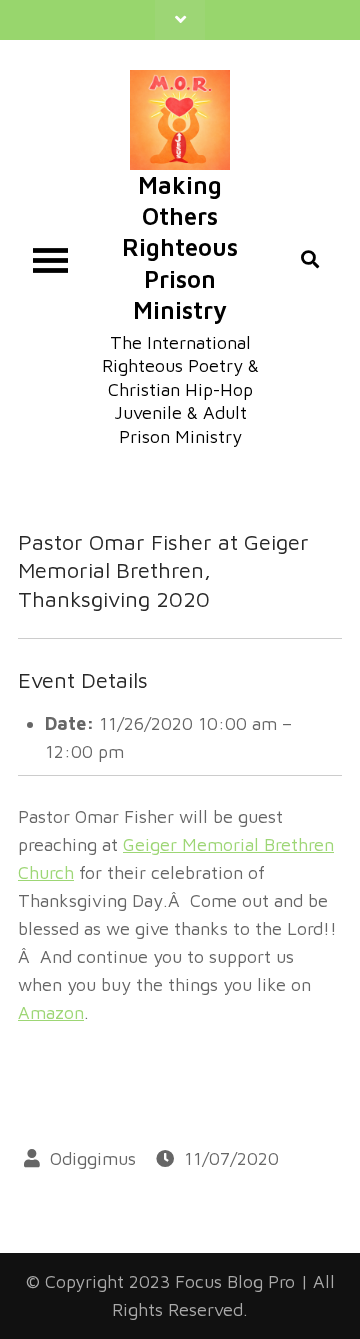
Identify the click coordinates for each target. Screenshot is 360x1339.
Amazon (51, 1012)
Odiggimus (93, 1158)
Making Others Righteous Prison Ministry (180, 247)
